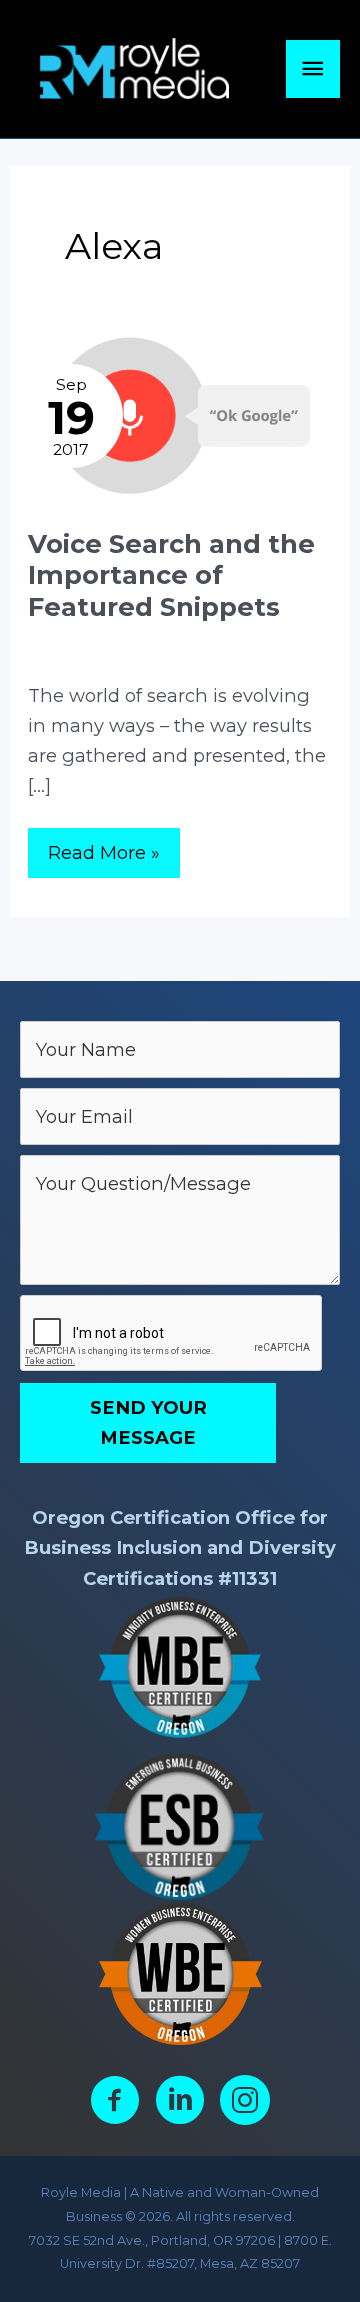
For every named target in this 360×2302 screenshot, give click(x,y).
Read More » (103, 859)
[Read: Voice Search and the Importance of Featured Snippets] (180, 413)
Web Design (269, 636)
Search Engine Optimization (124, 636)
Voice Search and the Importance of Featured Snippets (171, 575)
